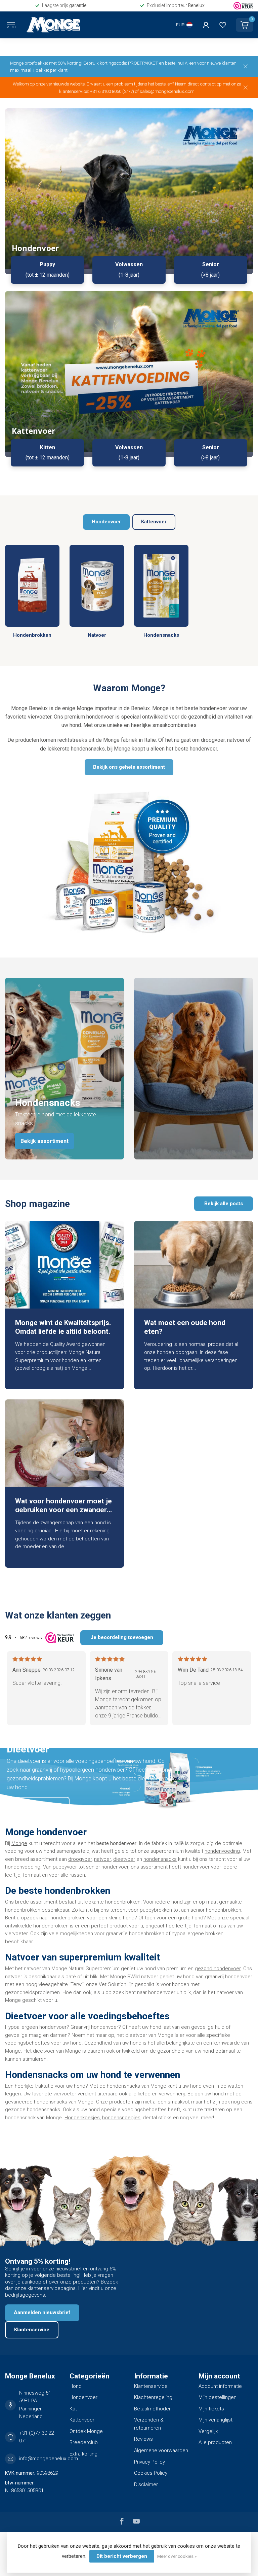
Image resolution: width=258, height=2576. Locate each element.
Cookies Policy (151, 2473)
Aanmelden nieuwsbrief (42, 2312)
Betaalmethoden (153, 2409)
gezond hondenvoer (218, 1969)
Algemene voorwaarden (161, 2450)
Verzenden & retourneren (149, 2424)
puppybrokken (156, 1910)
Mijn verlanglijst (216, 2420)
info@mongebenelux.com (49, 2459)
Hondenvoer (106, 522)
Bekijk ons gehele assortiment (129, 767)
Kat (73, 2409)
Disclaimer (146, 2484)
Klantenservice (32, 2330)
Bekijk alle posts (224, 1204)
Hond (76, 2386)
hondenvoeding (222, 1851)
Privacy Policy (149, 2462)
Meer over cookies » (177, 2556)
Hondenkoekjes (82, 2118)
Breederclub (84, 2442)
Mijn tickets (211, 2409)
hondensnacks (160, 1859)
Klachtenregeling (153, 2397)
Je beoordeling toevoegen (122, 1637)
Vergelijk (208, 2431)
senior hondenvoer (107, 1867)
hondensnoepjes (121, 2118)
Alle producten (215, 2442)
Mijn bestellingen (218, 2397)
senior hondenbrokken (216, 1910)
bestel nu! (174, 63)
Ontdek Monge (86, 2431)
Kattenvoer (154, 522)
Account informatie (220, 2386)
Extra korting (83, 2454)
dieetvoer (124, 1859)
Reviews (143, 2439)
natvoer (102, 1859)
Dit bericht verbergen (122, 2556)
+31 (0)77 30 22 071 (36, 2437)
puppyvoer (65, 1867)
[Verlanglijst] (223, 25)
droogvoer (80, 1859)
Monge (19, 1843)
